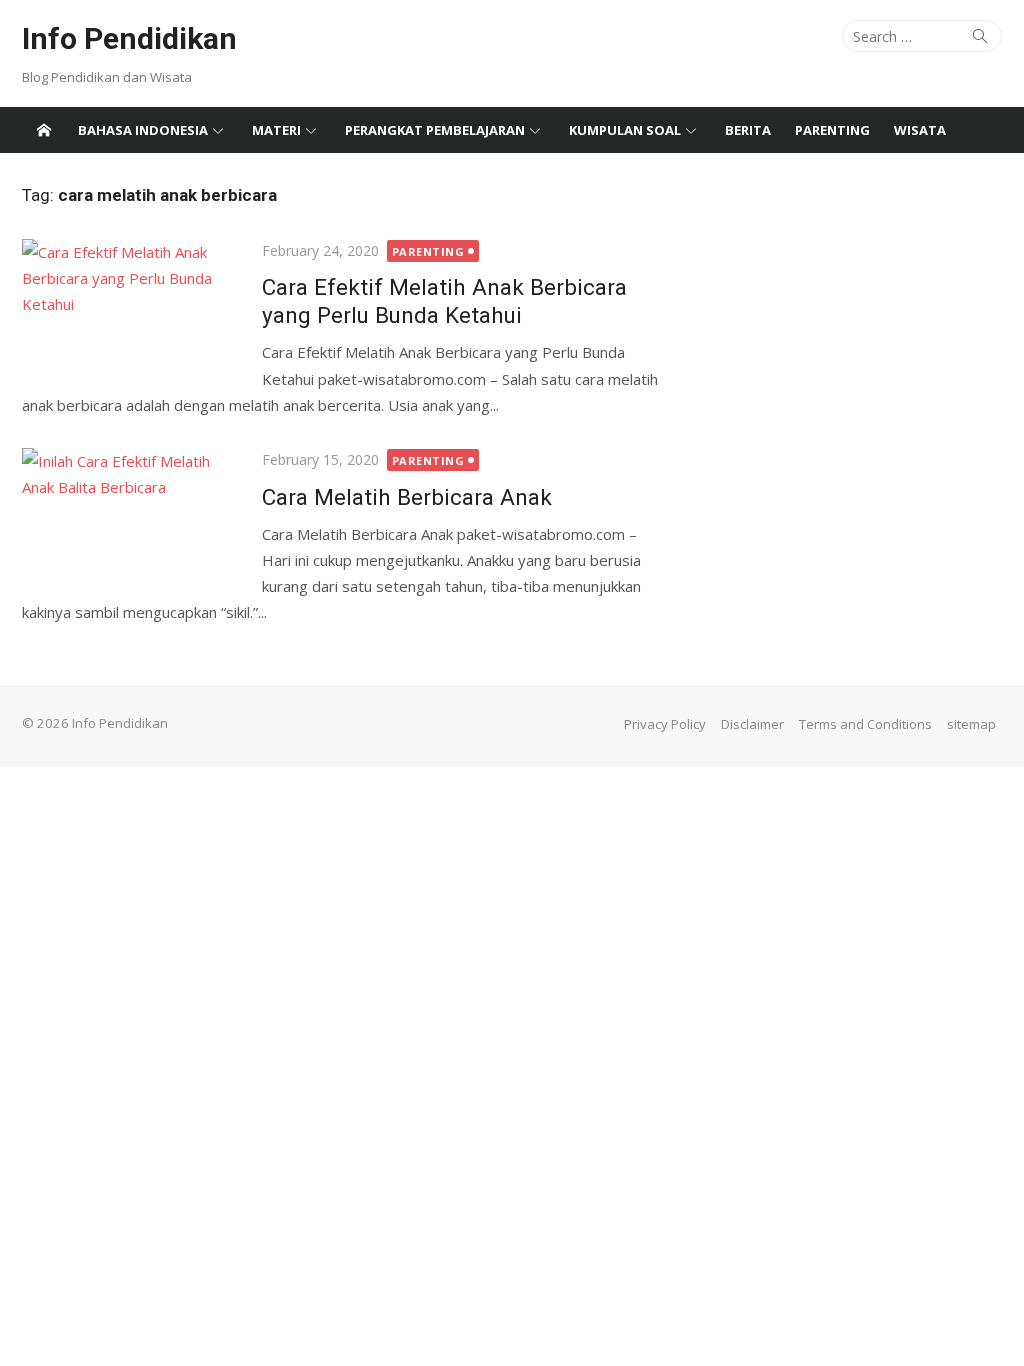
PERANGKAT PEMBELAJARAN (435, 130)
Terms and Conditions (865, 724)
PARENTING (832, 130)
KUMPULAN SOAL (625, 130)
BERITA (748, 130)
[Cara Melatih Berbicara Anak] (132, 521)
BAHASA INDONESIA (143, 130)
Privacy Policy (665, 724)
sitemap (971, 724)
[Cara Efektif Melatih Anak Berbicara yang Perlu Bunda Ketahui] (132, 310)
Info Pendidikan (129, 38)
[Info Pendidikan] (44, 130)
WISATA (920, 130)
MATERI (276, 130)
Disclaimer (752, 724)
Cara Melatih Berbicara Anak (407, 497)
